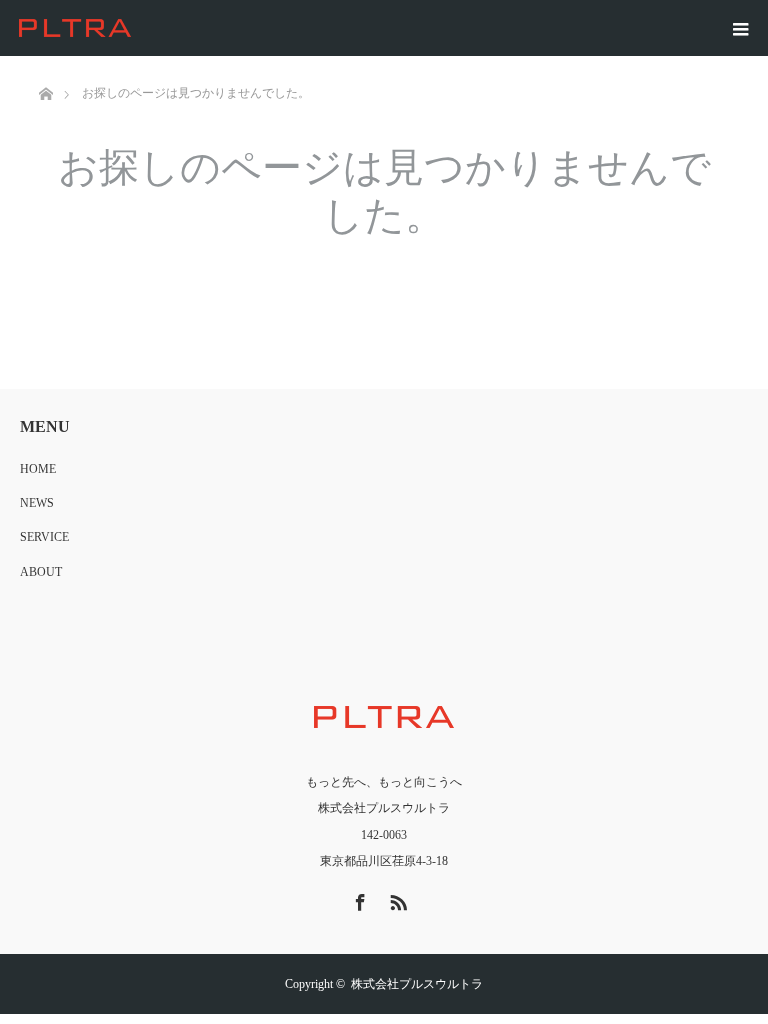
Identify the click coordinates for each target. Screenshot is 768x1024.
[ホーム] (45, 63)
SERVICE (44, 537)
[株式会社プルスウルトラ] (135, 28)
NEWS (37, 503)
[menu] (740, 28)
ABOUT (41, 572)
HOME (38, 469)
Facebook (358, 899)
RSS (396, 899)
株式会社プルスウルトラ (417, 984)
